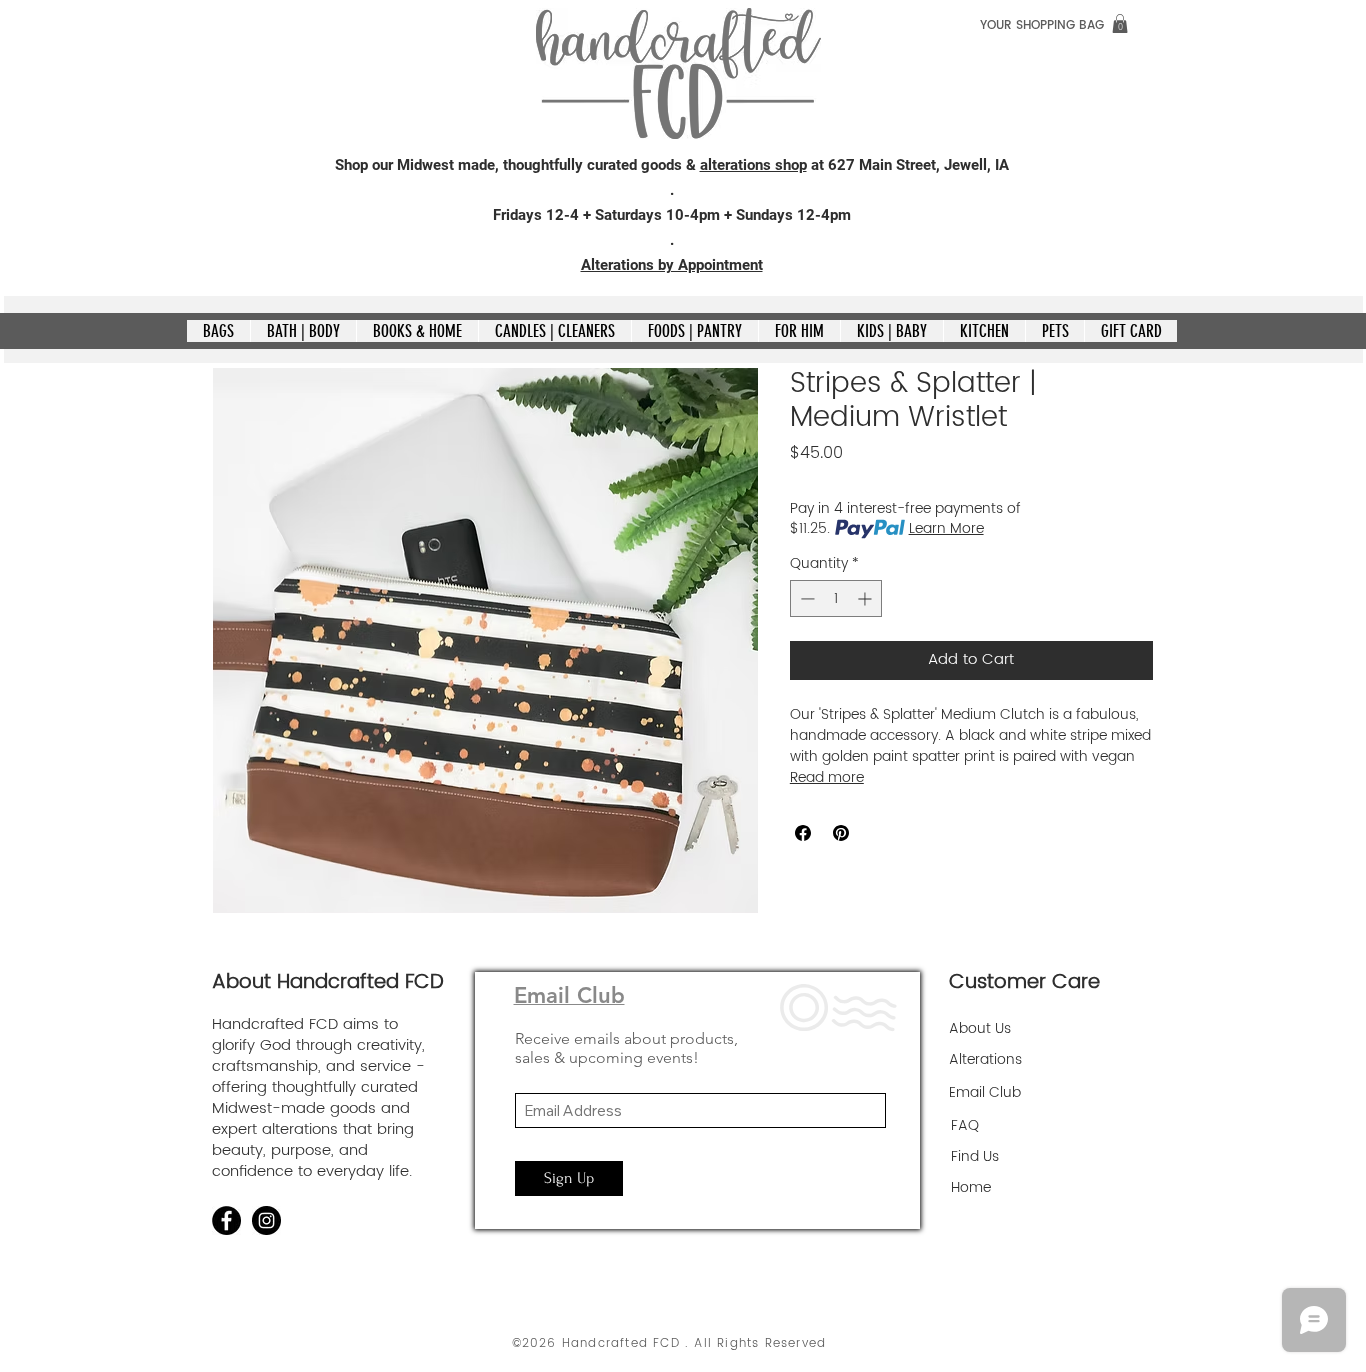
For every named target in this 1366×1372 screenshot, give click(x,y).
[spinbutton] (836, 598)
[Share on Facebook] (803, 833)
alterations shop (753, 165)
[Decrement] (805, 598)
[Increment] (866, 598)
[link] (1120, 23)
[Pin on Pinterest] (841, 833)
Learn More (946, 529)
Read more (827, 778)
